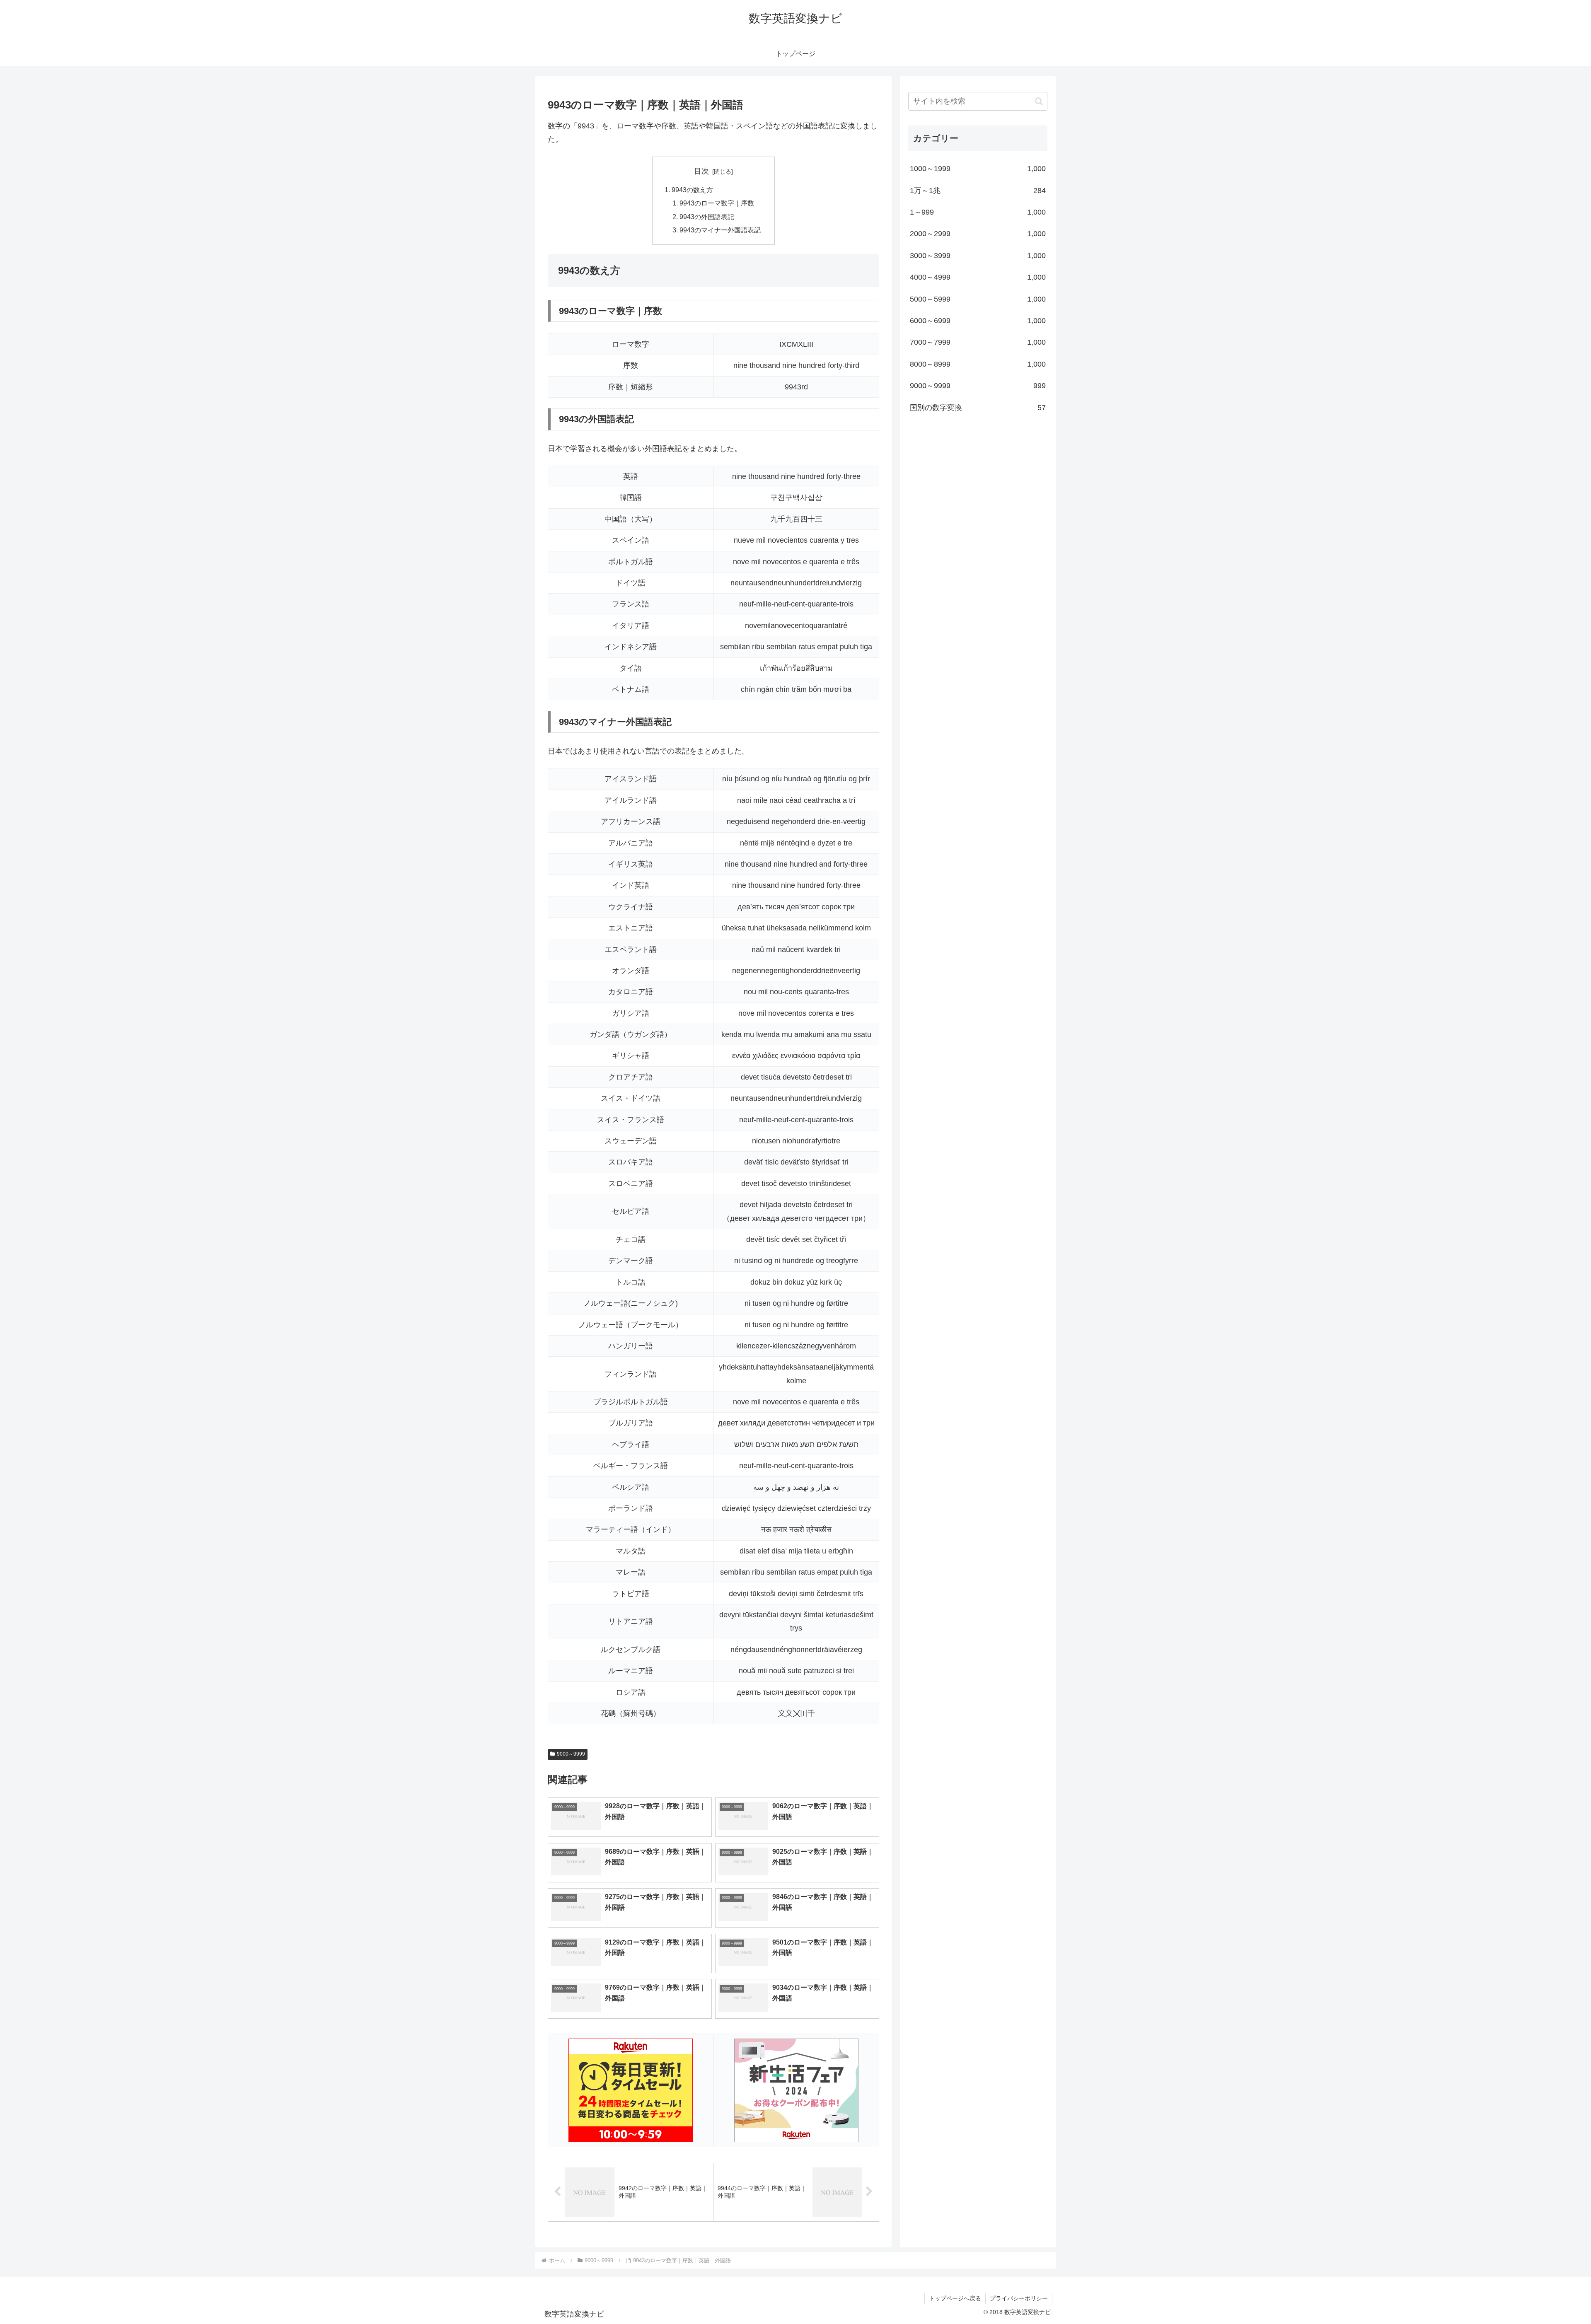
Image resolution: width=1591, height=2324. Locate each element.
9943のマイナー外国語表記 (720, 230)
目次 (701, 171)
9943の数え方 (692, 190)
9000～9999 (571, 1754)
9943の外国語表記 (707, 217)
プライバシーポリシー (1019, 2298)
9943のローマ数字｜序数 (717, 203)
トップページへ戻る (955, 2298)
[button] (1039, 101)
